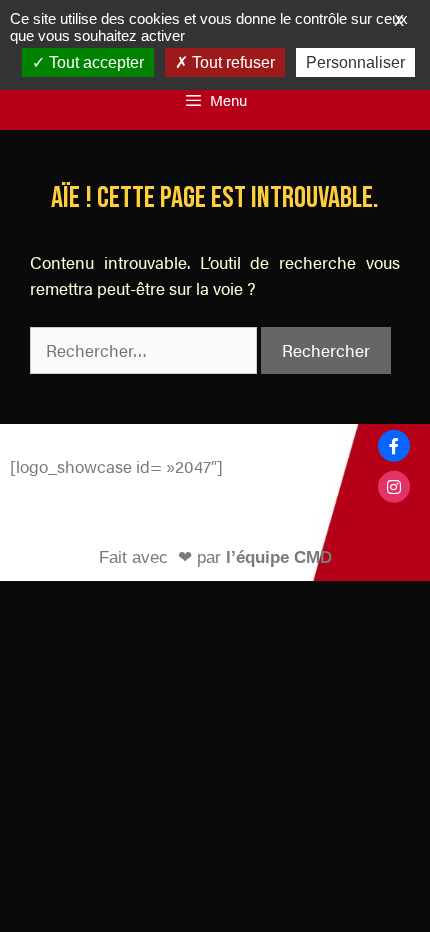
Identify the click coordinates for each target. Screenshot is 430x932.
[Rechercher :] (145, 350)
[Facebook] (394, 446)
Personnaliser (355, 62)
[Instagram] (394, 486)
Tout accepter (94, 62)
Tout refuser (231, 62)
